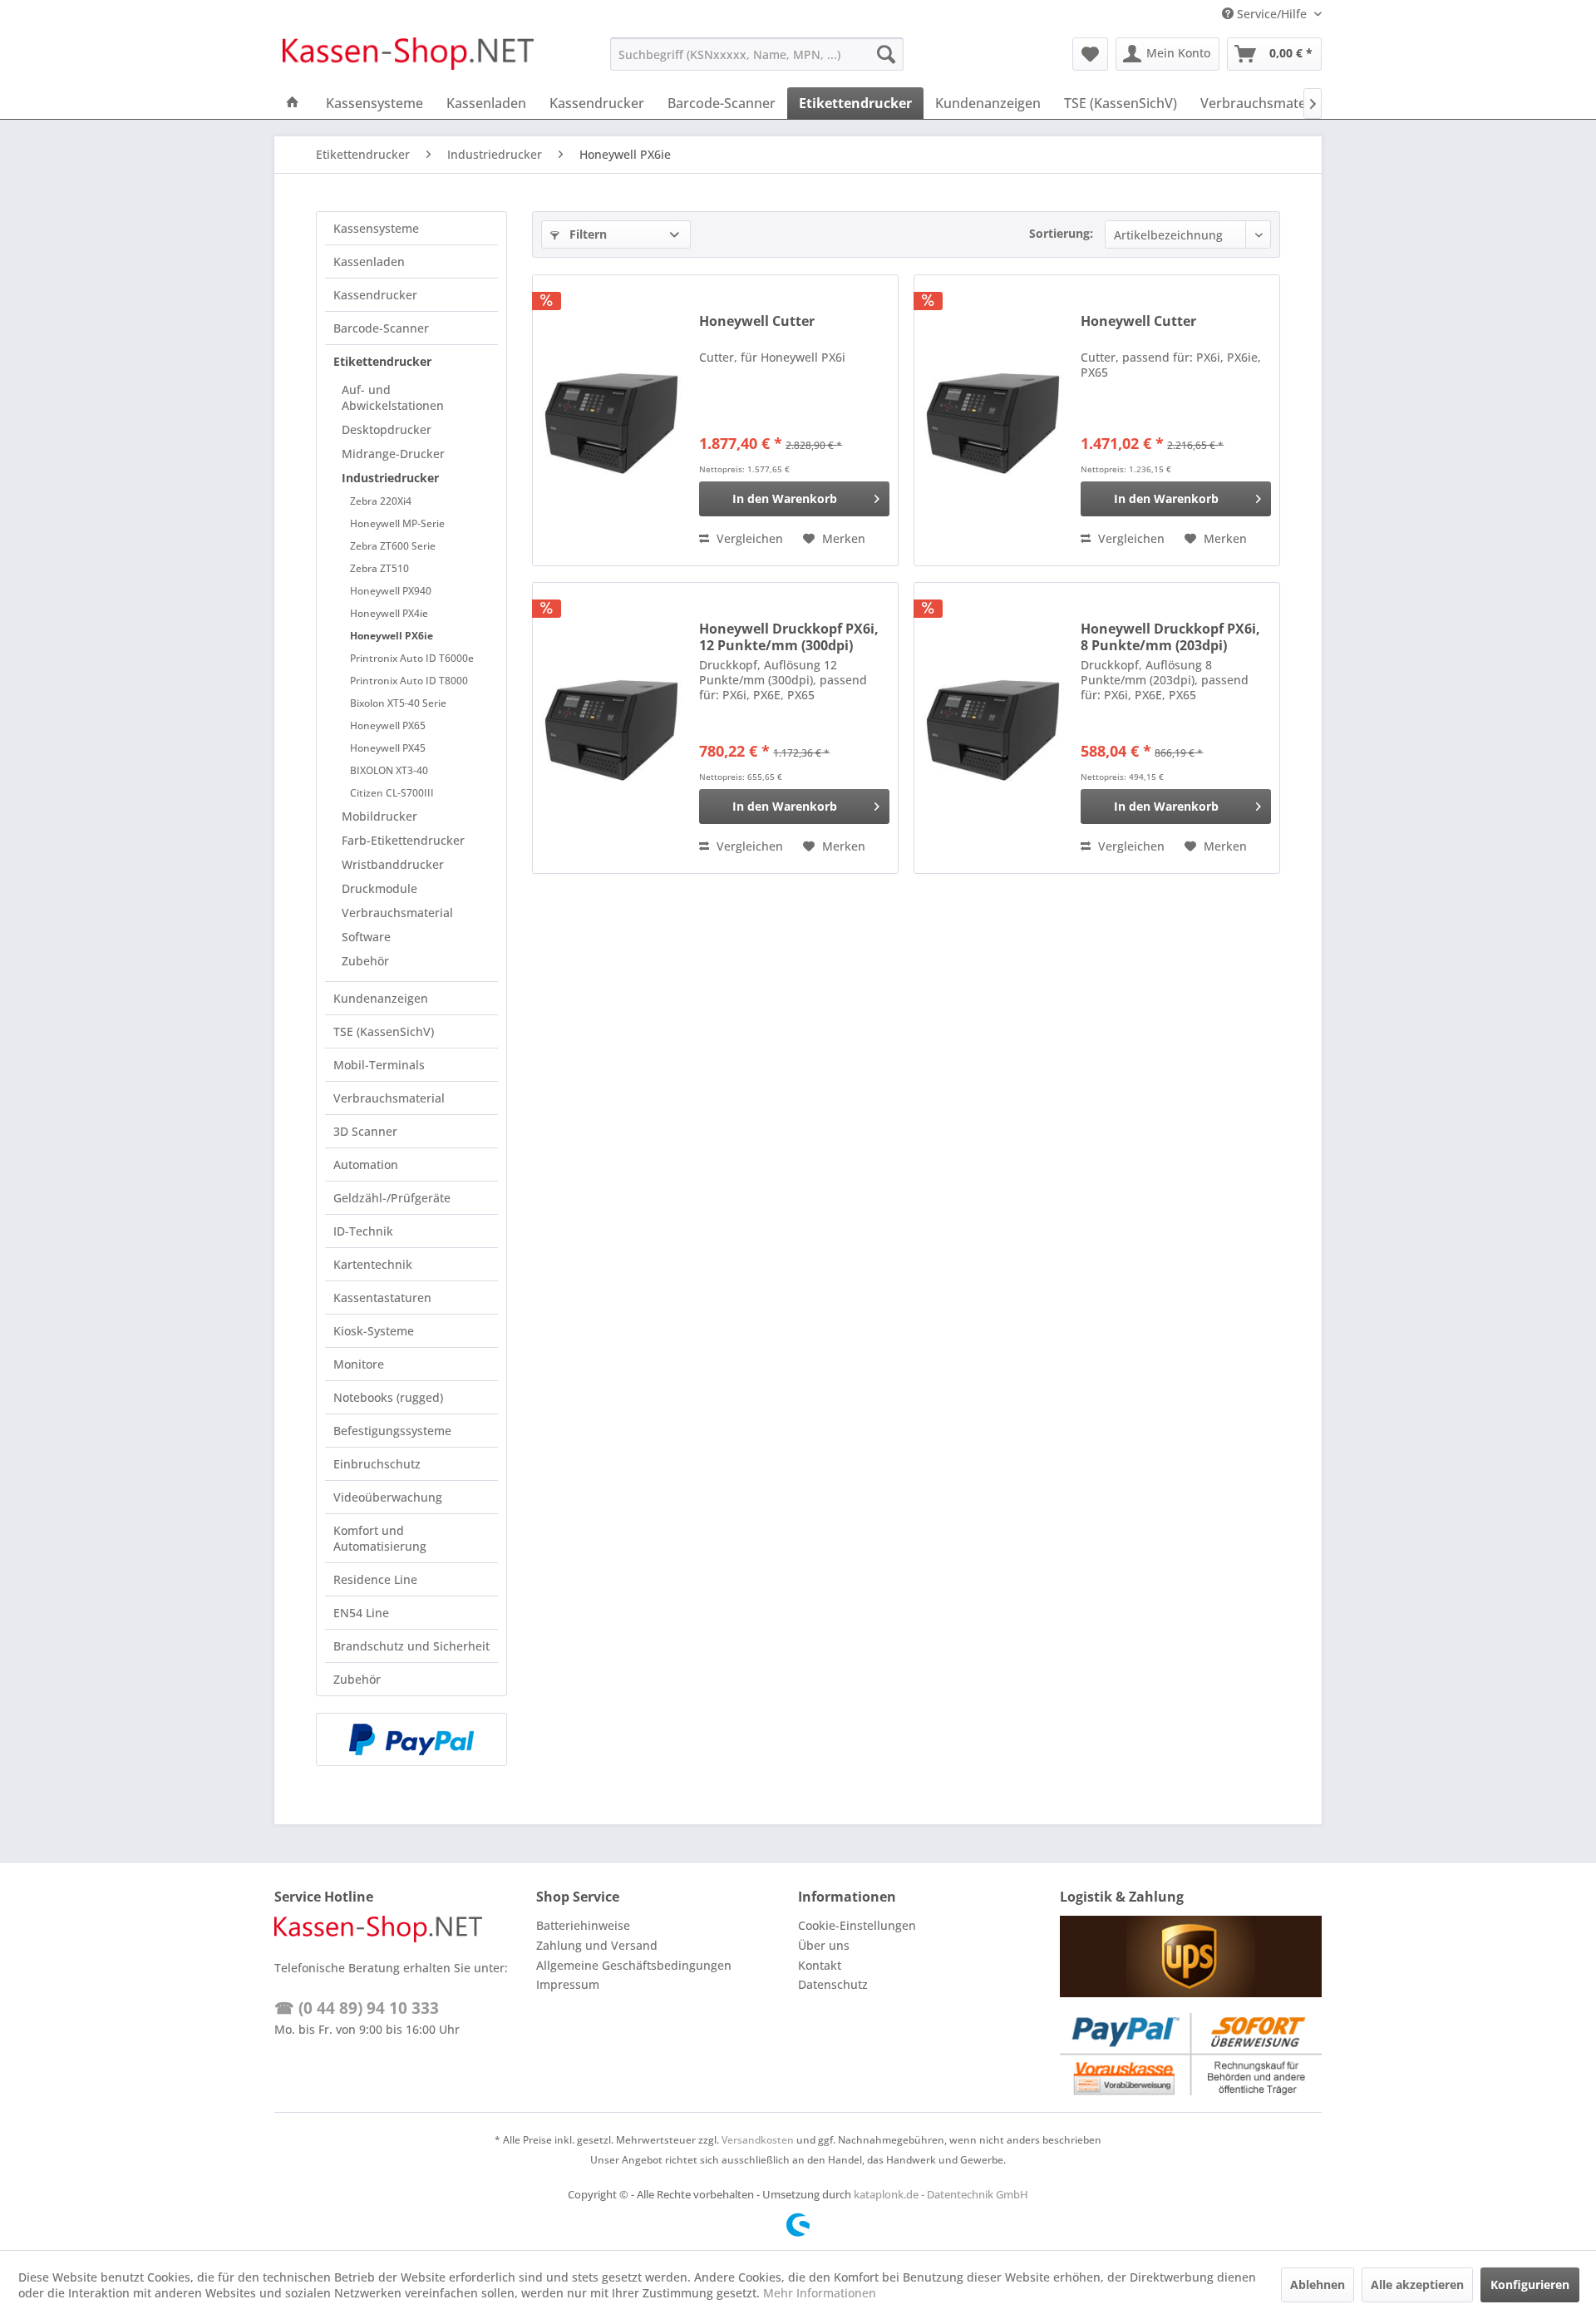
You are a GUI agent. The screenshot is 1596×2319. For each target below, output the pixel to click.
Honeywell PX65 (388, 725)
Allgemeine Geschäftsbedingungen (634, 1965)
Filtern (586, 234)
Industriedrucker (390, 478)
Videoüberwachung (388, 1497)
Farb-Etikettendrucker (403, 840)
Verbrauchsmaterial (397, 913)
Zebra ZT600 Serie (393, 546)
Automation (366, 1164)
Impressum (568, 1984)
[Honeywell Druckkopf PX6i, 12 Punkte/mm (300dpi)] (612, 728)
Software (366, 937)
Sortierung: (1061, 233)
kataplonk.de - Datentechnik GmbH (941, 2194)
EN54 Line (361, 1613)
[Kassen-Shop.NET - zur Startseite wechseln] (408, 58)
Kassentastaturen (382, 1298)
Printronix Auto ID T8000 (409, 681)
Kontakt (820, 1965)
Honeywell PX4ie (389, 613)
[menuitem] (757, 54)
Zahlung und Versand (597, 1945)
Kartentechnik (373, 1264)
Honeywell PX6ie (392, 636)
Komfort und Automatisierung (380, 1538)
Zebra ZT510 (379, 568)
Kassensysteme (376, 228)
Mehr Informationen (820, 2293)
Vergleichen (748, 538)
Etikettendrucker (382, 361)
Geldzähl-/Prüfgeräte (392, 1198)
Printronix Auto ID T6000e (412, 658)
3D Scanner (365, 1131)
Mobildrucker (379, 816)
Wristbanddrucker (393, 864)
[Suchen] (886, 54)
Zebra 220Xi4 (381, 501)
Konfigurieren (1530, 2284)
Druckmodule (379, 888)
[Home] (293, 103)
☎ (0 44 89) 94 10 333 (357, 2008)
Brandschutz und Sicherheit (411, 1646)
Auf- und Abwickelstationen (393, 397)
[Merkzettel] (1090, 54)
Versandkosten (758, 2140)
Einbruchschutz (377, 1464)
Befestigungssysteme (392, 1431)
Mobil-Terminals (379, 1065)
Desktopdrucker (387, 429)
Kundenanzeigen (381, 998)
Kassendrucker (375, 295)
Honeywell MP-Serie (397, 523)
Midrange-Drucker (393, 454)
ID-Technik (363, 1231)
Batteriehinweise (583, 1925)
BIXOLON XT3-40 (389, 770)
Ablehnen (1318, 2284)
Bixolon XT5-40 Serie (398, 703)
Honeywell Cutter (757, 321)
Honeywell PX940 (391, 591)
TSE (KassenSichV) (384, 1031)
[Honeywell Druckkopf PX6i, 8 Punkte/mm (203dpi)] (993, 728)
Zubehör (365, 961)
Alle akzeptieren (1417, 2284)
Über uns (824, 1945)
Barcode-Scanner (381, 328)
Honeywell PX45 (388, 748)
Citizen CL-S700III (392, 793)
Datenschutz (833, 1984)
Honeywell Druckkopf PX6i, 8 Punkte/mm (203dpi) (1170, 637)
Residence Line (375, 1579)
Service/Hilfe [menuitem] (1272, 14)
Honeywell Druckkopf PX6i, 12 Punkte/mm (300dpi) (789, 637)
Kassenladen (369, 262)
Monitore (359, 1364)
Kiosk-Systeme (374, 1331)
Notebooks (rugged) (388, 1397)
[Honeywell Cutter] (612, 420)
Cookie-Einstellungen (857, 1925)
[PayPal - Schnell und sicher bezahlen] (411, 1739)
